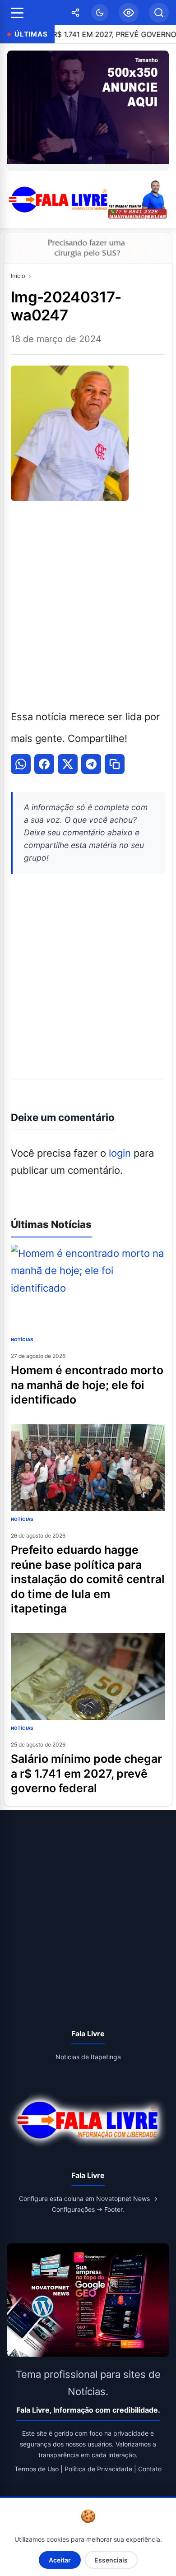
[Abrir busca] (159, 13)
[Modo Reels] (129, 13)
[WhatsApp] (21, 764)
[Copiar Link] (115, 764)
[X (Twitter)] (68, 764)
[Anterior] (16, 111)
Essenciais (111, 2560)
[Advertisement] (88, 603)
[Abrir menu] (17, 13)
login (120, 1153)
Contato (150, 2469)
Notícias (22, 1339)
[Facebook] (44, 764)
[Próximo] (160, 111)
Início (18, 276)
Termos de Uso (37, 2469)
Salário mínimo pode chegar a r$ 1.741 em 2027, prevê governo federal (86, 1773)
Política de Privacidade (98, 2469)
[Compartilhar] (75, 13)
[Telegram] (91, 764)
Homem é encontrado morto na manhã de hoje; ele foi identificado (87, 1385)
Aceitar (60, 2560)
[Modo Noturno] (100, 13)
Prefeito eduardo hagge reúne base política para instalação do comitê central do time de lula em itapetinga (88, 1579)
